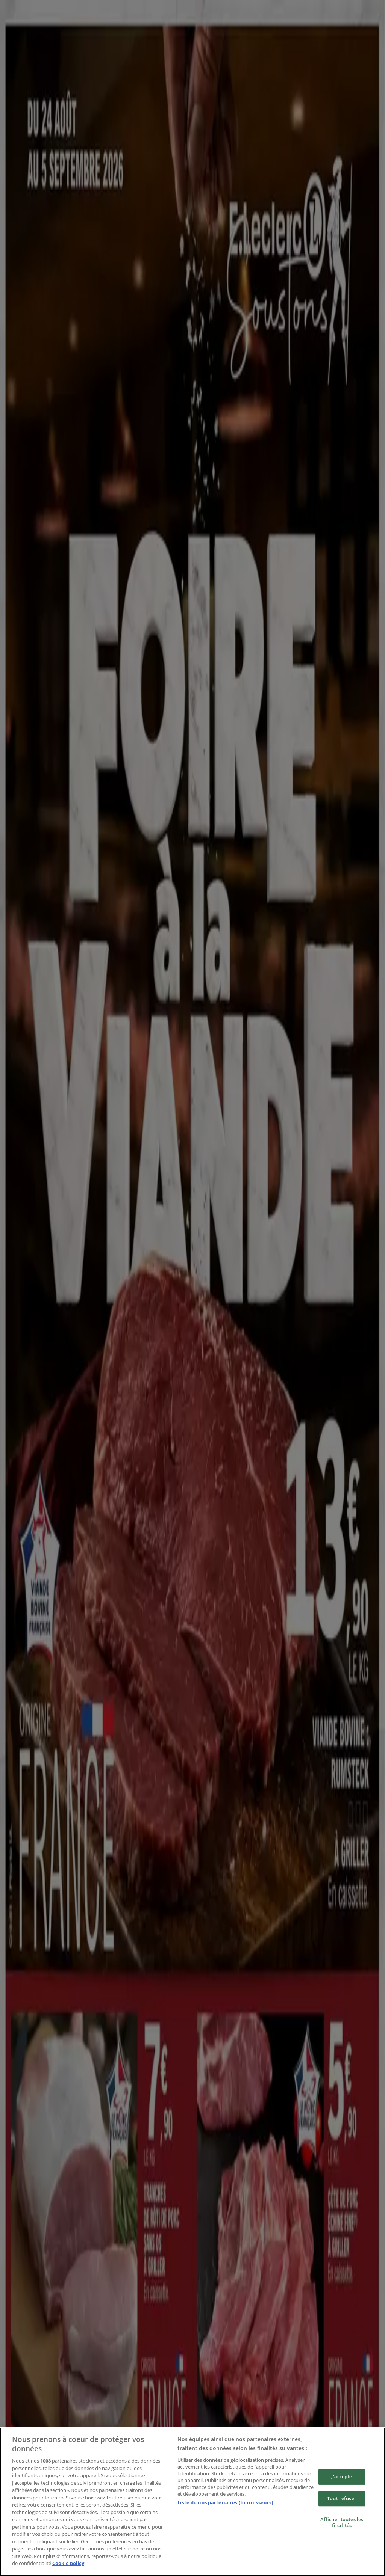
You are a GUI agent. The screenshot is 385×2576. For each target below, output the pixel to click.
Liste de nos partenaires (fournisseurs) (225, 2502)
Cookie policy (68, 2563)
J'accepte (342, 2476)
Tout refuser (342, 2498)
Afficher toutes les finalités (342, 2523)
